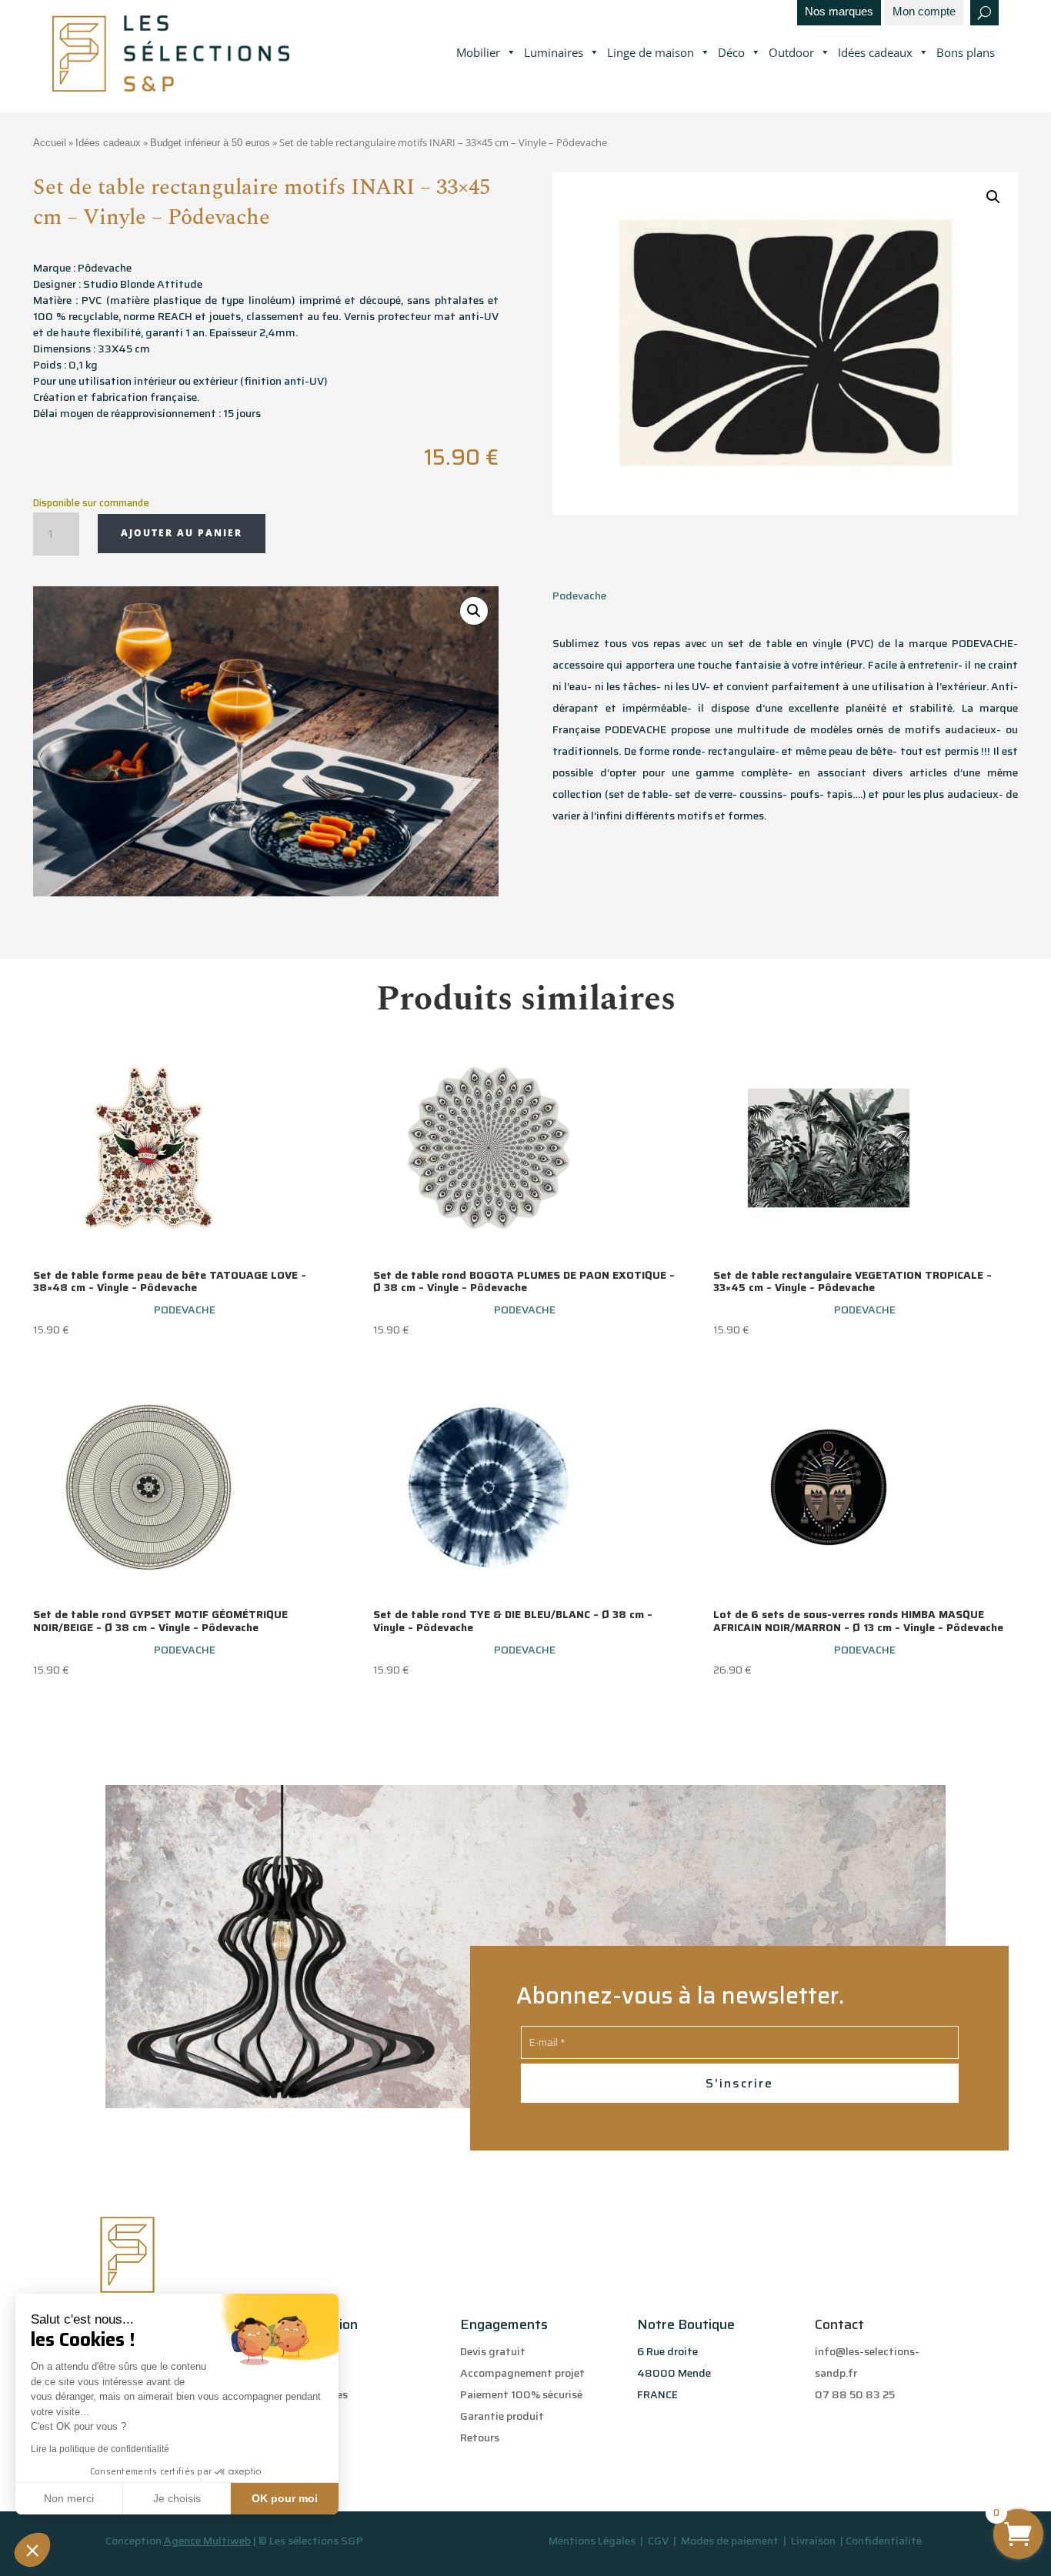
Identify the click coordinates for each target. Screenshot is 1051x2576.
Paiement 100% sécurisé (521, 2394)
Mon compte (924, 12)
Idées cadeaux (875, 52)
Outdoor (791, 52)
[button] (32, 2550)
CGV (659, 2541)
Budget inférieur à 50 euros (210, 143)
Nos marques (839, 12)
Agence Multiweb (207, 2541)
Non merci (69, 2498)
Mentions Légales (592, 2541)
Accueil (50, 143)
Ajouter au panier (182, 533)
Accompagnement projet (522, 2373)
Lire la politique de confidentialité (100, 2449)
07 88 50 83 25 (855, 2394)
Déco (731, 52)
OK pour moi (285, 2498)
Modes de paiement (730, 2541)
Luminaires (554, 52)
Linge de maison (651, 52)
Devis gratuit (493, 2351)
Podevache (579, 596)
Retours (480, 2438)
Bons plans (966, 52)
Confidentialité (884, 2541)
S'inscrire (739, 2083)
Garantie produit (502, 2416)
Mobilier (478, 52)
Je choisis (177, 2498)
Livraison (814, 2541)
